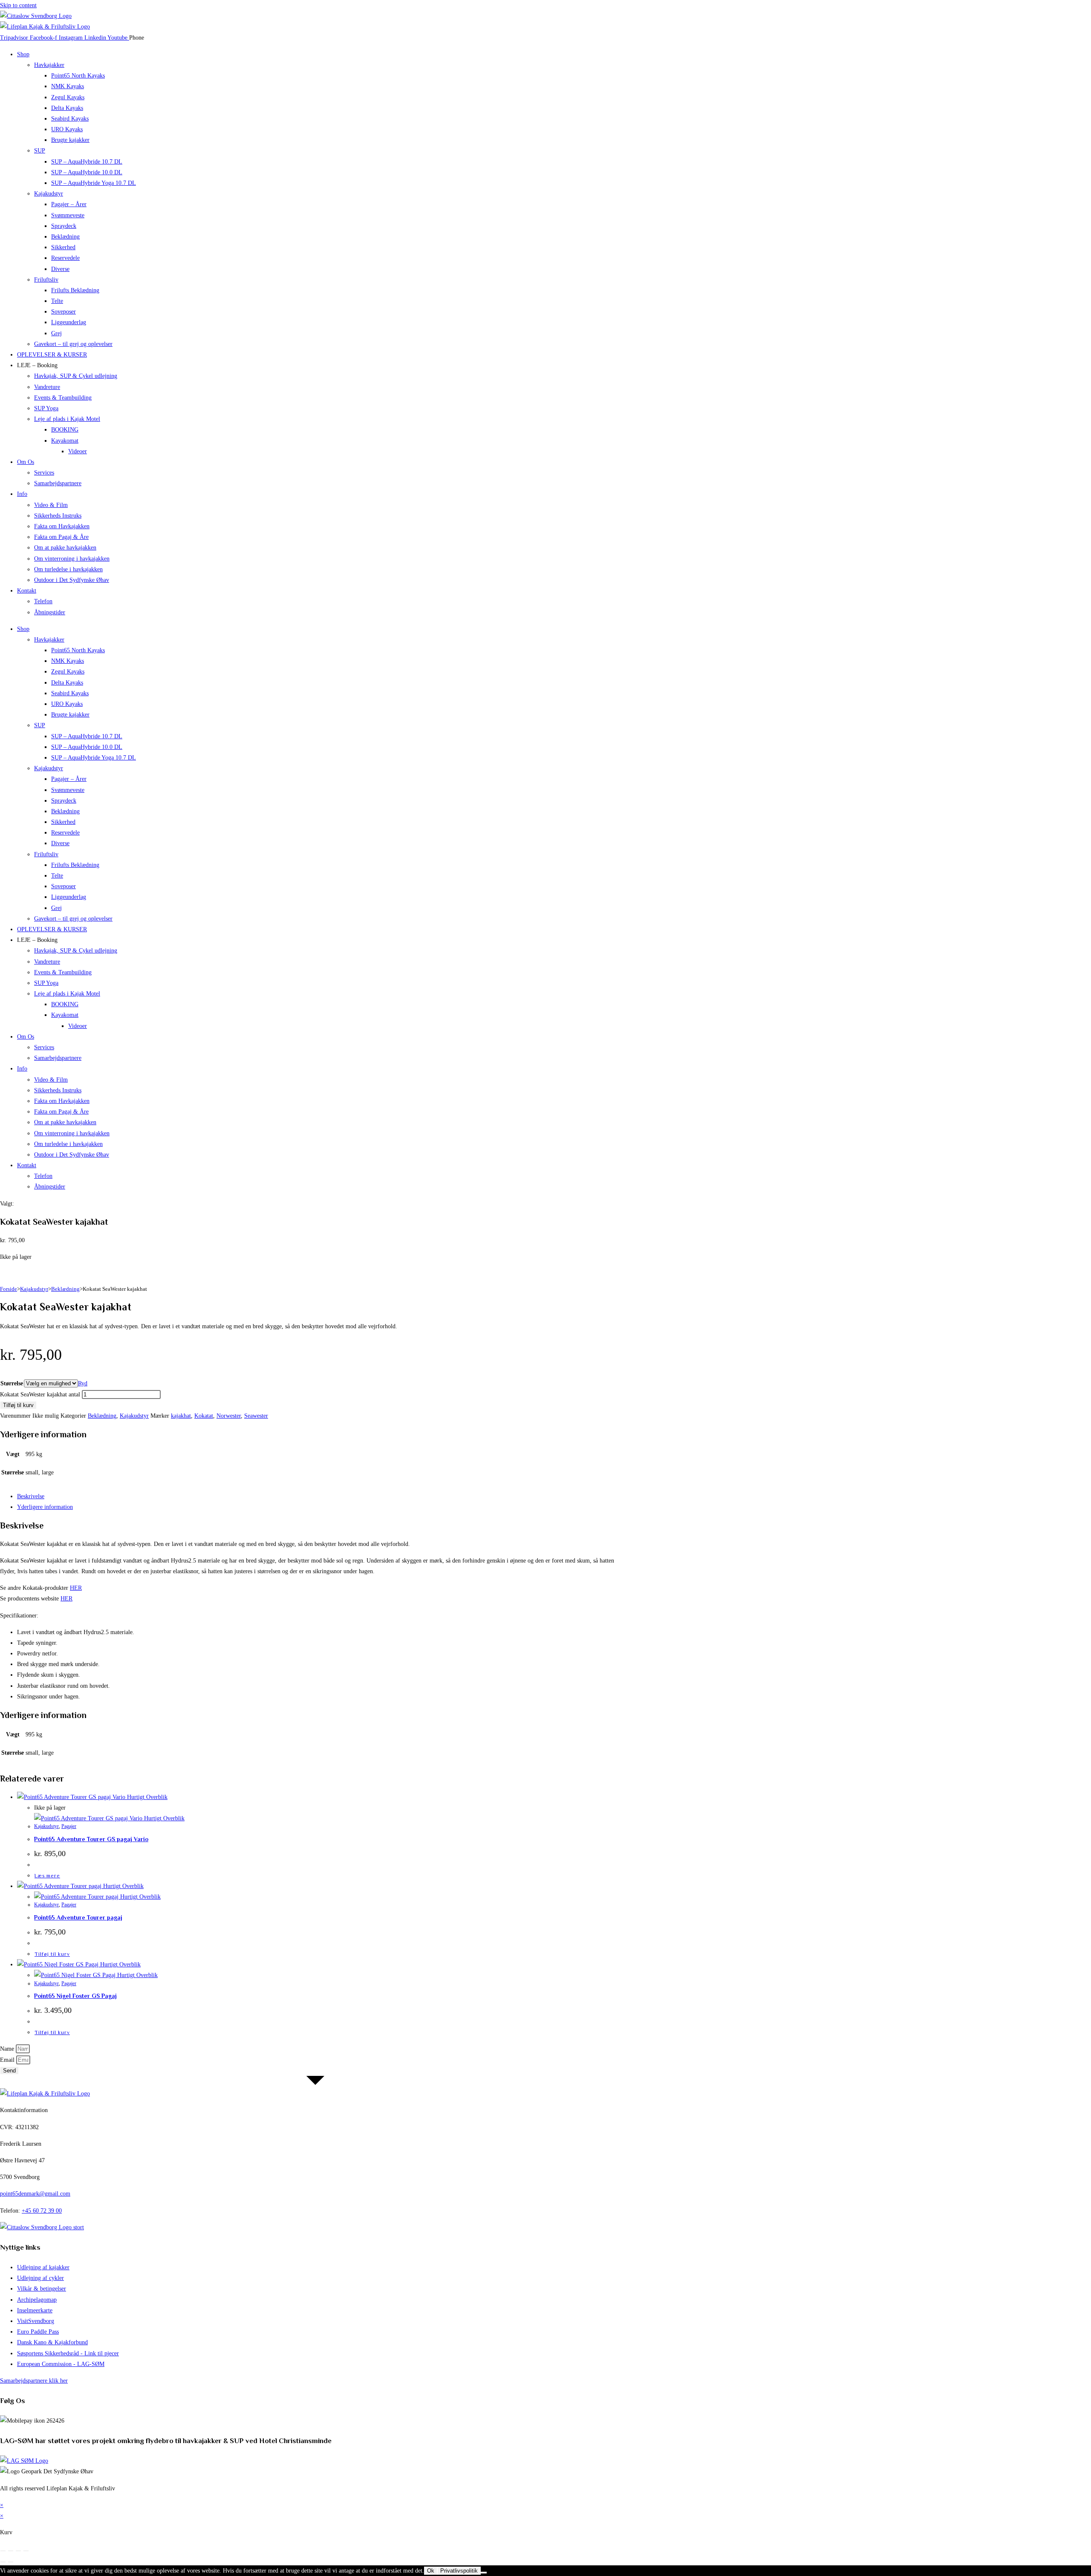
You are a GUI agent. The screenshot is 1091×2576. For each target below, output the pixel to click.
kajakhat (181, 1416)
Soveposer (63, 312)
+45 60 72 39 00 (42, 2211)
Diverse (60, 269)
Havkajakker (49, 65)
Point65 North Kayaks (78, 76)
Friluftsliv (46, 280)
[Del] (18, 2551)
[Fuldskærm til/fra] (11, 2551)
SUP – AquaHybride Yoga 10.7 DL (94, 183)
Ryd (83, 1383)
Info (22, 494)
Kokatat (204, 1416)
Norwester (229, 1416)
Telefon (43, 601)
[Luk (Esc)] (26, 2551)
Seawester (256, 1416)
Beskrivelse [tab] (31, 1496)
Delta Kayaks (67, 108)
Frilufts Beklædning (75, 290)
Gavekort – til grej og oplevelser (73, 344)
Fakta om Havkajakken (62, 526)
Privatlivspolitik (459, 2571)
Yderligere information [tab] (45, 1507)
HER (76, 1588)
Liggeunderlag (69, 322)
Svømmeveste (68, 215)
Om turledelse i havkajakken (68, 569)
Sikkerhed (63, 247)
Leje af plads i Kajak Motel (67, 419)
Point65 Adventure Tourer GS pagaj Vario (91, 1839)
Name (8, 2049)
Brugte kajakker (70, 140)
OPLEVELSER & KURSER (52, 355)
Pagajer (69, 1826)
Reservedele (65, 258)
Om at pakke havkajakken (65, 548)
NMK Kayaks (68, 86)
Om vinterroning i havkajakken (72, 559)
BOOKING (65, 430)
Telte (57, 301)
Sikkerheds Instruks (58, 516)
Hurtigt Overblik (146, 1797)
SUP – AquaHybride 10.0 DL (87, 172)
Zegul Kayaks (68, 97)
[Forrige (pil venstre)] (3, 2562)
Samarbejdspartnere (58, 483)
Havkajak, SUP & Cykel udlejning (76, 376)
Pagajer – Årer (69, 204)
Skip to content (18, 5)
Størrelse (12, 1383)
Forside (9, 1289)
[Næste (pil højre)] (11, 2562)
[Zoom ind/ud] (3, 2551)
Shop (23, 54)
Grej (56, 333)
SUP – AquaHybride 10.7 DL (87, 162)
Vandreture (47, 387)
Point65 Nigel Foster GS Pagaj (75, 1996)
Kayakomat (65, 441)
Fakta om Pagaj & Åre (61, 537)
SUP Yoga (46, 408)
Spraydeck (64, 226)
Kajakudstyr (49, 194)
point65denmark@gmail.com (35, 2194)
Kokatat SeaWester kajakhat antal (40, 1394)
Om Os (26, 462)
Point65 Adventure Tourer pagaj (78, 1917)
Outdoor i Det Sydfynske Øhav (72, 580)
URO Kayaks (67, 129)
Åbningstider (50, 612)
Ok (431, 2571)
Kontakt (27, 591)
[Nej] (484, 2573)
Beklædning (65, 237)
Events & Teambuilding (63, 398)
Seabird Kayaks (70, 119)
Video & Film (51, 505)
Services (44, 473)
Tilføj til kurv (18, 1405)
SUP (40, 151)
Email (8, 2060)
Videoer (78, 451)
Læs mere (47, 1876)
